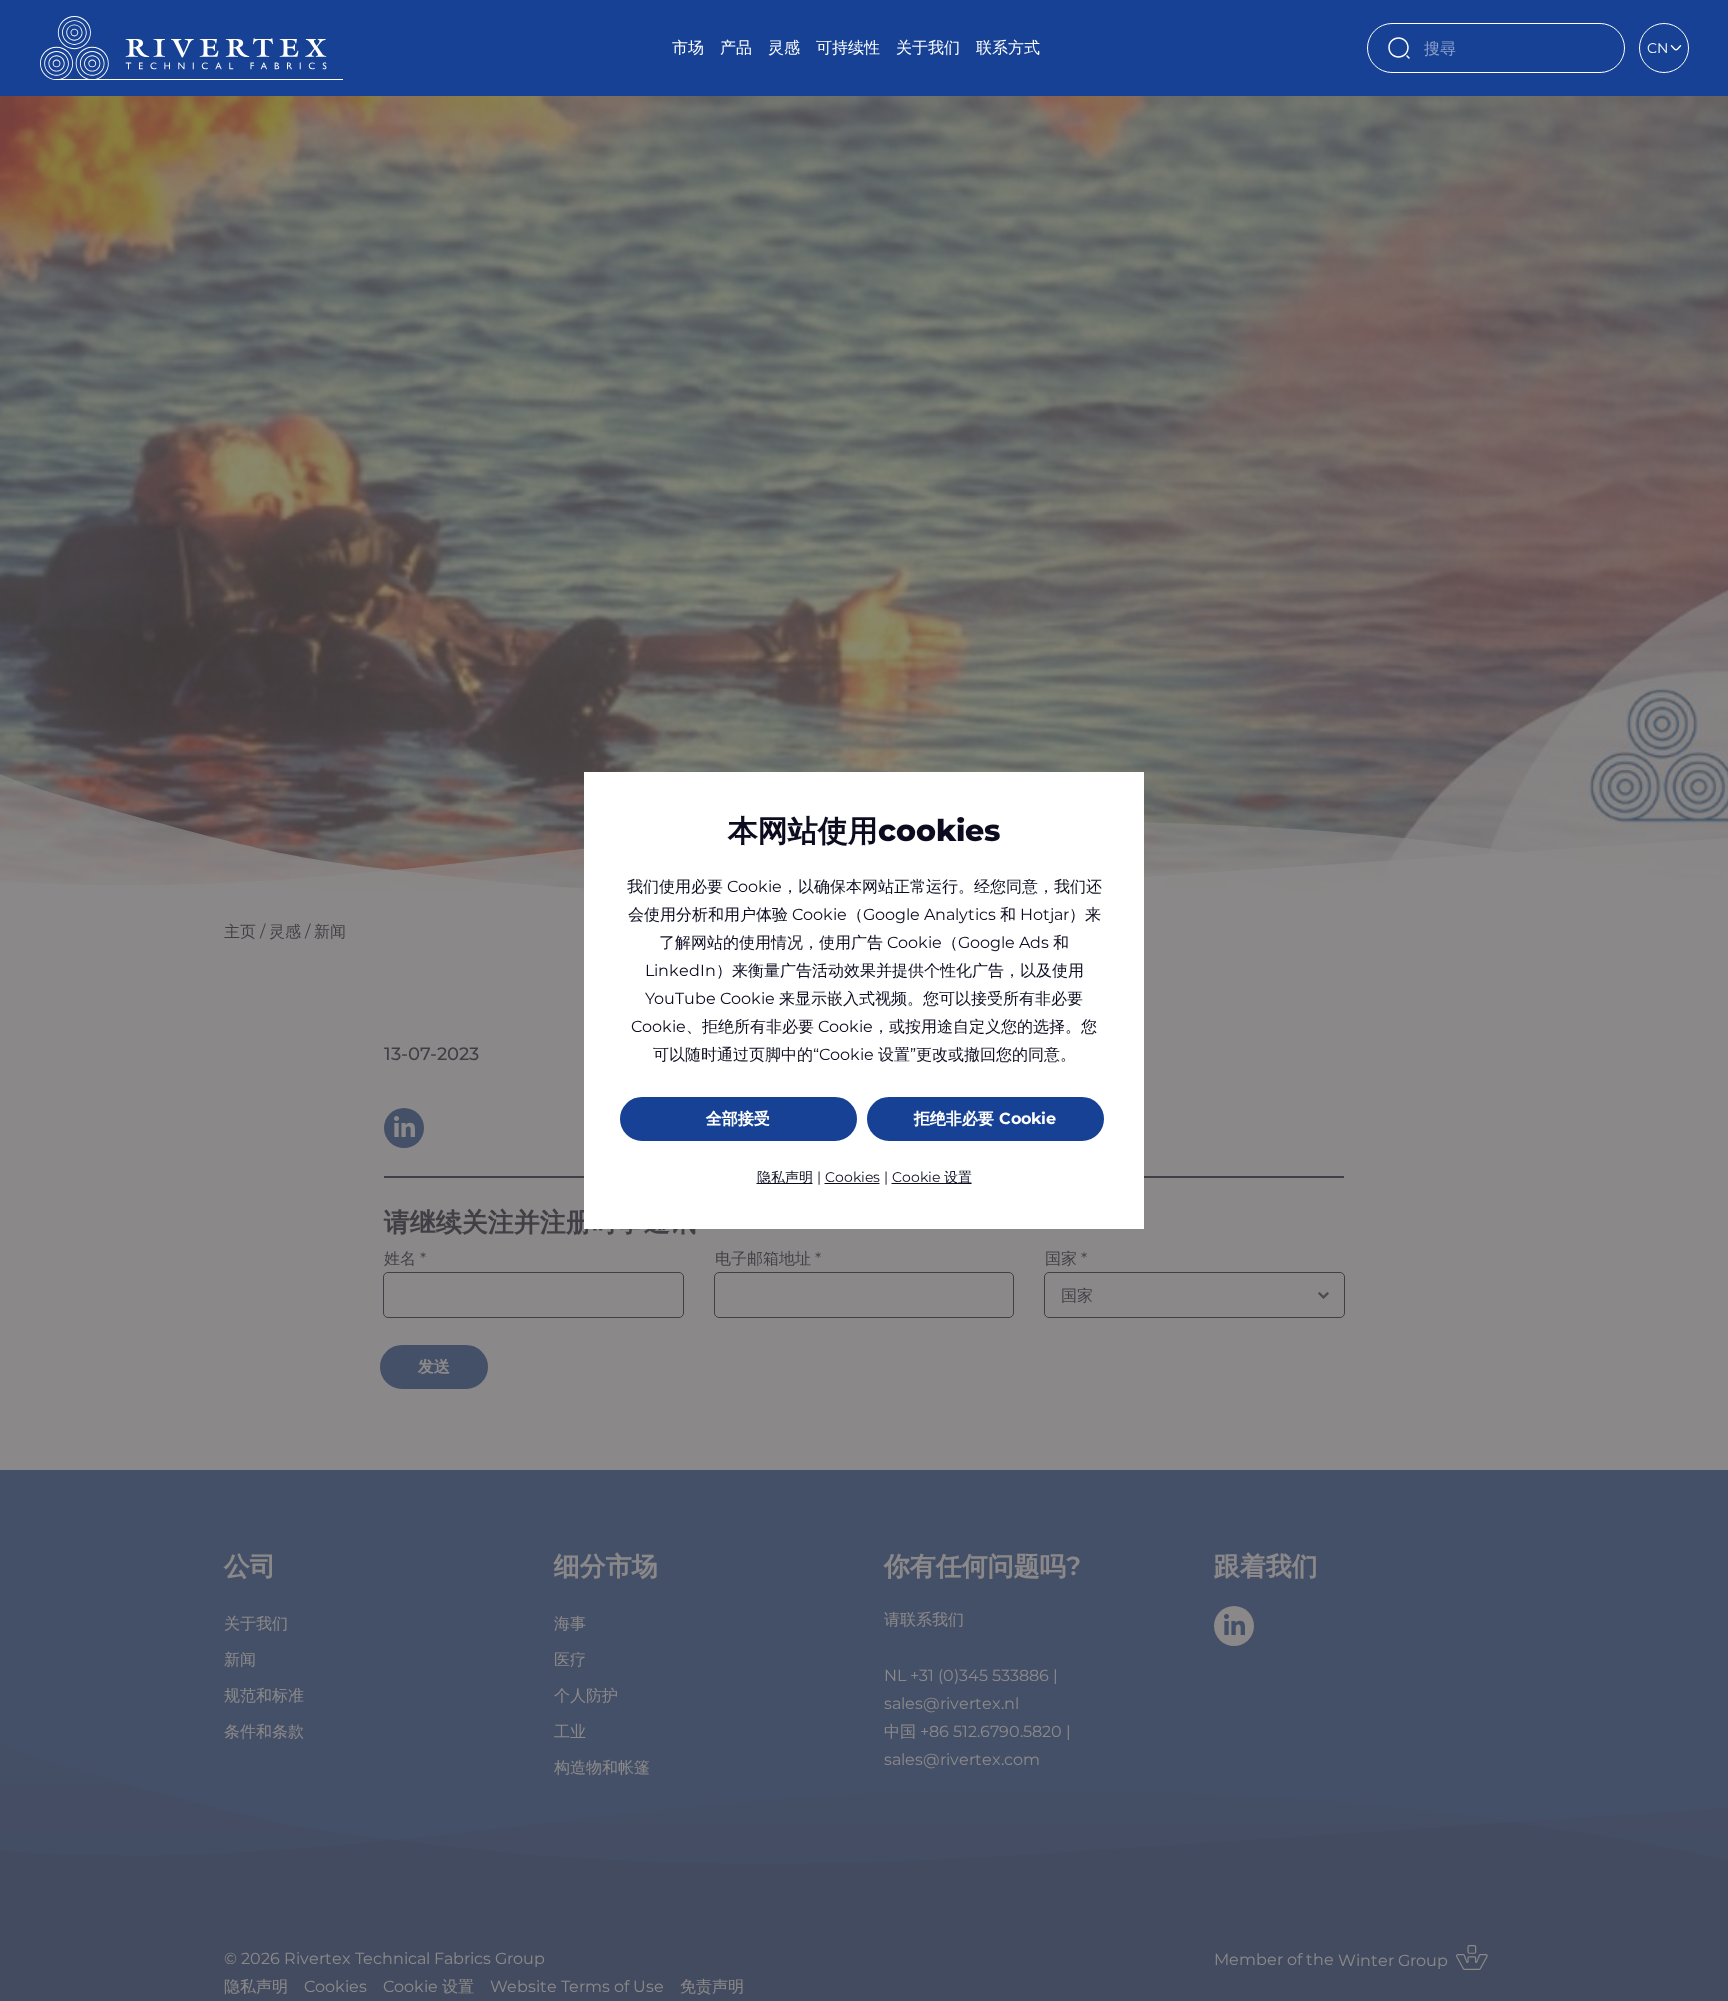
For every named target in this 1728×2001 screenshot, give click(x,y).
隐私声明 (785, 1177)
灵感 (784, 47)
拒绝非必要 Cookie (985, 1118)
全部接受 (738, 1118)
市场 (688, 47)
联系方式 (1008, 47)
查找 (1600, 48)
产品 (736, 47)
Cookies (852, 1177)
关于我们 (928, 47)
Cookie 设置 (932, 1177)
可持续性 (848, 47)
